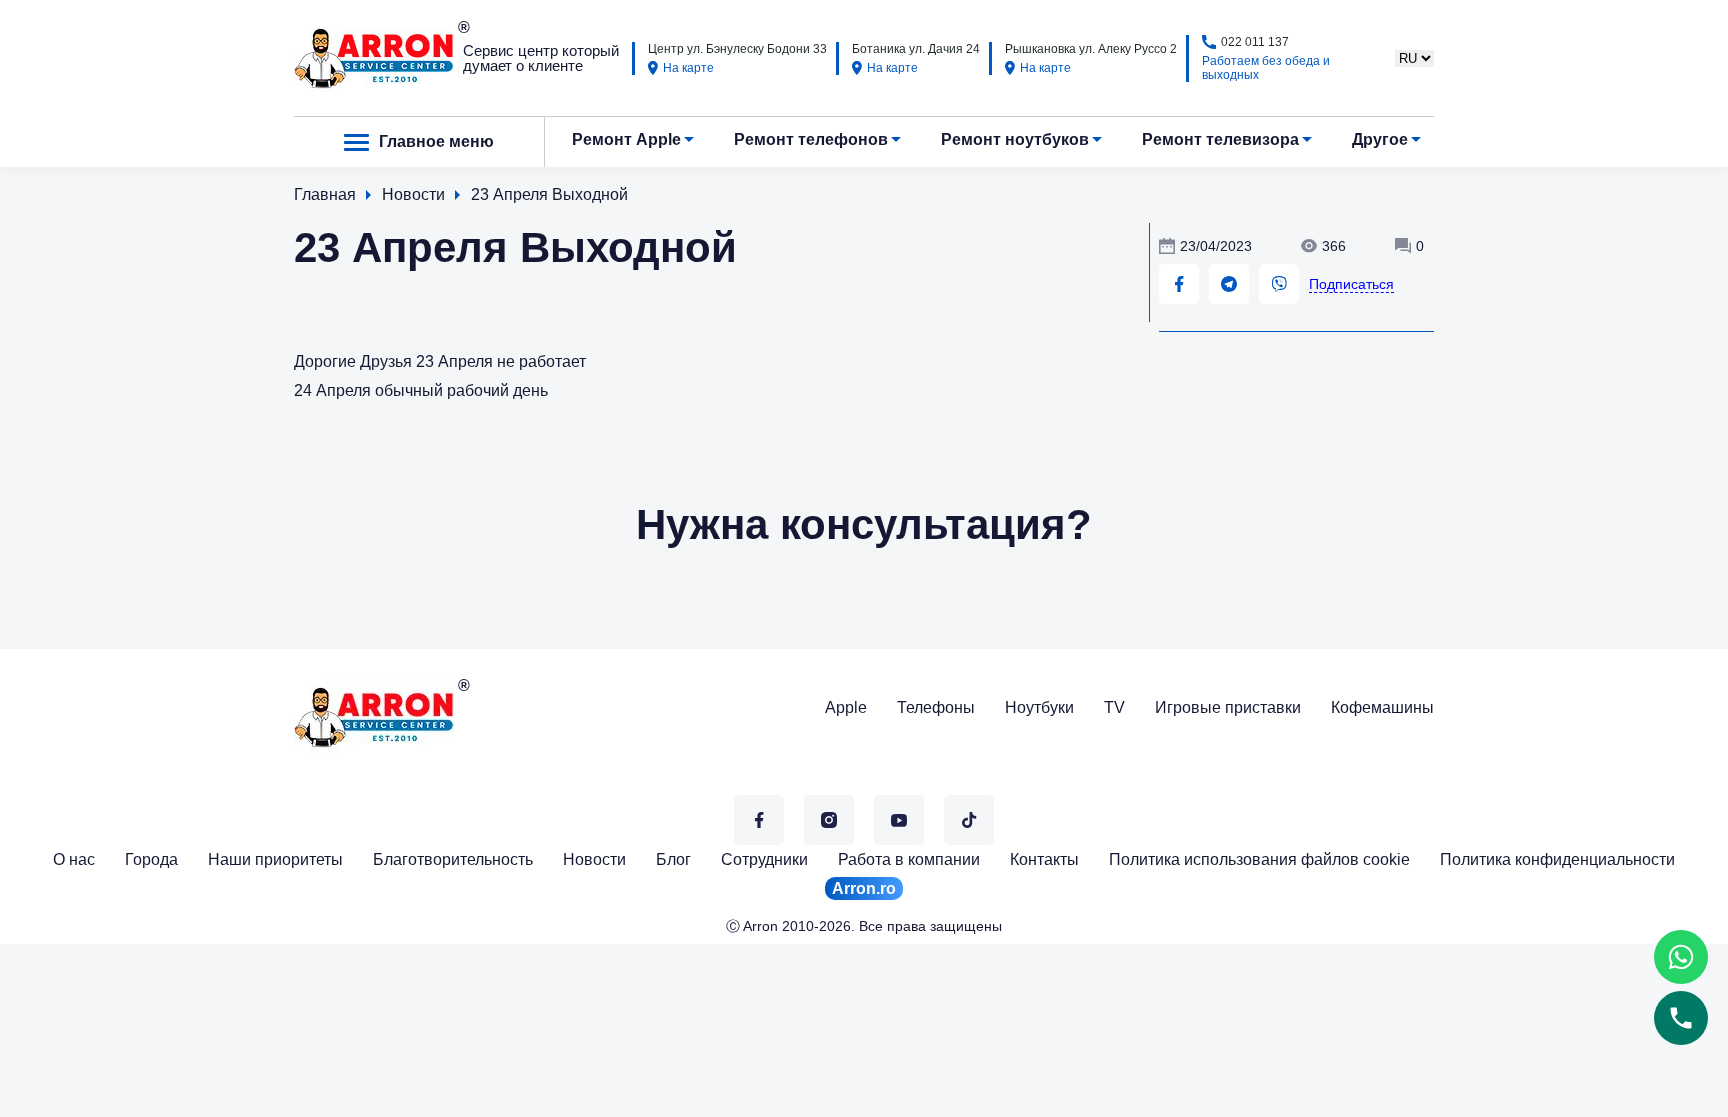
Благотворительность (453, 859)
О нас (74, 859)
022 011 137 (1255, 42)
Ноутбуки (1039, 707)
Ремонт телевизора (1220, 139)
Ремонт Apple (626, 139)
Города (151, 859)
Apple (846, 707)
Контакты (1044, 859)
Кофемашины (1382, 707)
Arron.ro (864, 888)
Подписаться (1351, 284)
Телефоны (936, 707)
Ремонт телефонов (811, 139)
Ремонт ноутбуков (1015, 139)
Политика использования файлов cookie (1259, 859)
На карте (688, 68)
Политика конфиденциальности (1557, 859)
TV (1114, 707)
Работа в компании (909, 859)
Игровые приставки (1228, 707)
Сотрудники (764, 859)
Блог (673, 859)
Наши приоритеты (275, 859)
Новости (594, 859)
